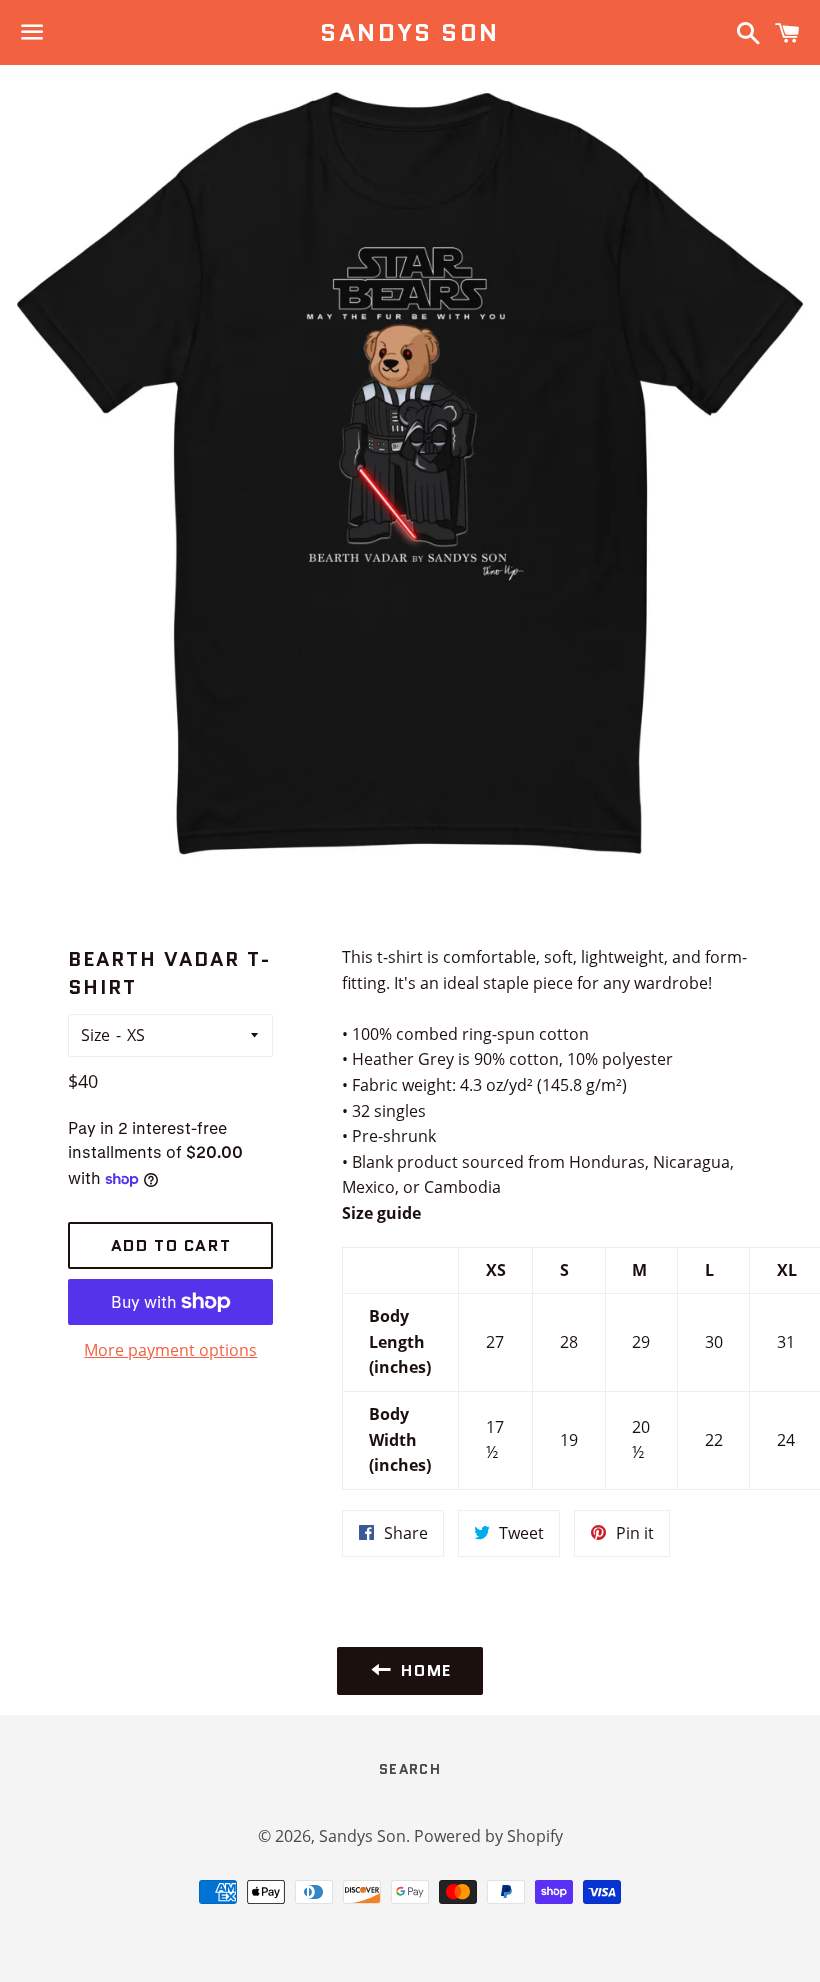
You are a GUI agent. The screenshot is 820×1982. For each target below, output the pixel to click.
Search (410, 1769)
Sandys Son (409, 33)
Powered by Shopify (488, 1836)
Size (95, 1035)
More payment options (170, 1350)
